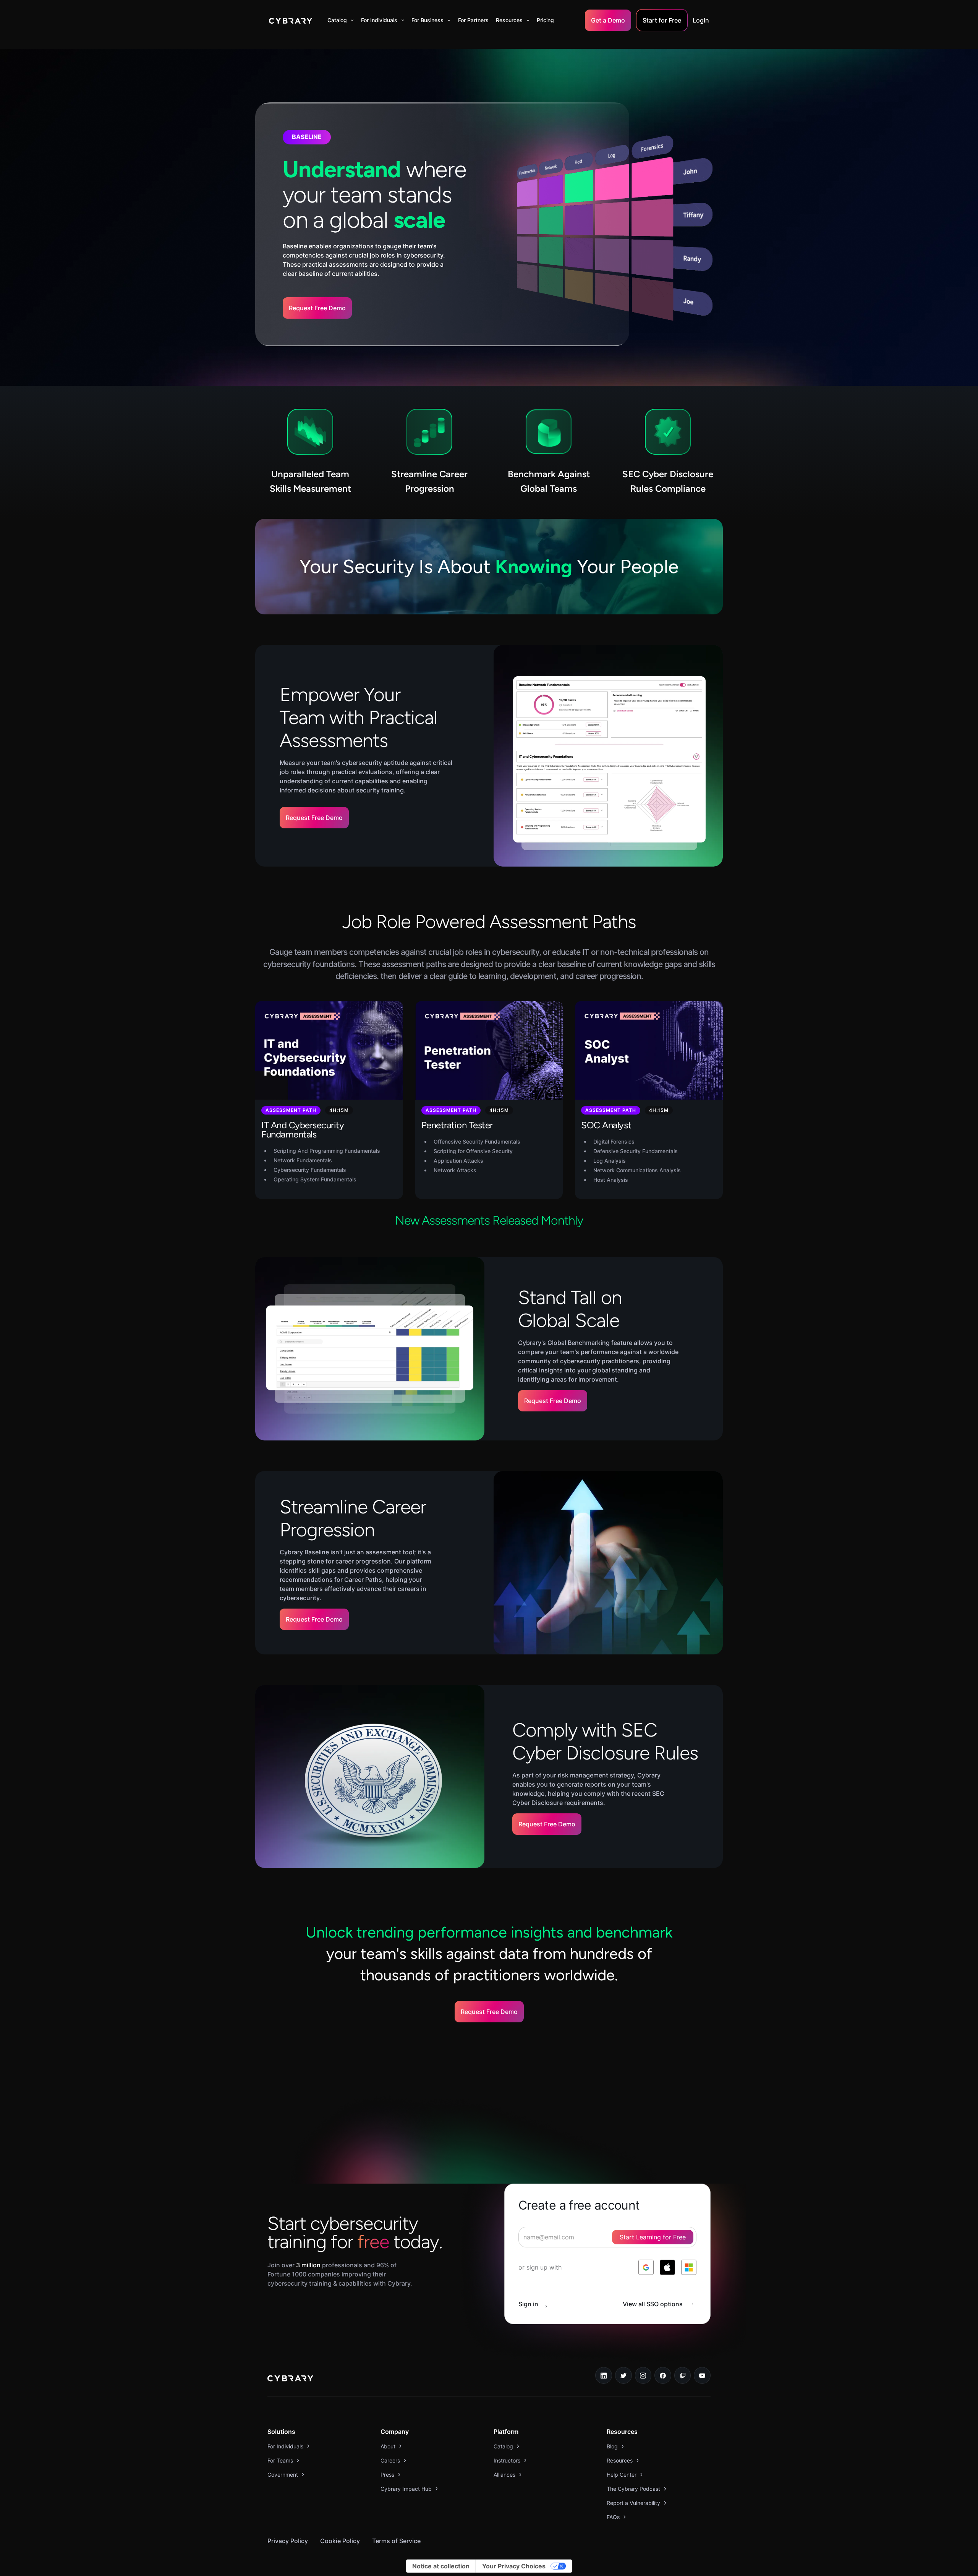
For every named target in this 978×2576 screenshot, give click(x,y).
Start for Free (662, 20)
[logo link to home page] (290, 2379)
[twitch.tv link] (683, 2375)
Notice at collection (441, 2566)
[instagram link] (643, 2375)
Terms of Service (396, 2541)
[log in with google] (646, 2267)
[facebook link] (663, 2375)
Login (701, 20)
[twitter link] (623, 2375)
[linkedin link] (604, 2375)
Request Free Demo (317, 308)
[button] (341, 20)
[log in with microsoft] (689, 2267)
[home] (291, 20)
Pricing (545, 20)
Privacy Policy (288, 2541)
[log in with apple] (667, 2267)
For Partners (473, 20)
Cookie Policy (340, 2541)
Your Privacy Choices (514, 2566)
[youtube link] (702, 2375)
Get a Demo (608, 20)
